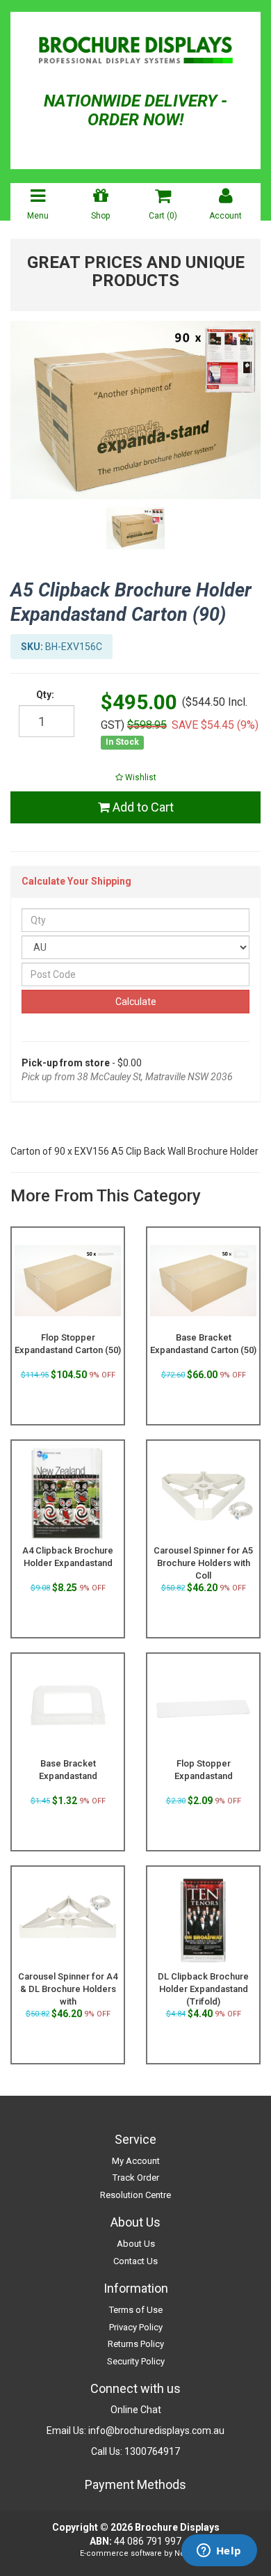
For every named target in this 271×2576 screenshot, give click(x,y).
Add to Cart (142, 807)
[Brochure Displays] (135, 52)
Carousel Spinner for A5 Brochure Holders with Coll (203, 1563)
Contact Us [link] (135, 2261)
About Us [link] (136, 2244)
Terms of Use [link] (136, 2310)
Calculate (136, 1002)
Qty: (45, 695)
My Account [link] (136, 2161)
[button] (135, 777)
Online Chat (136, 2410)
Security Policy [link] (136, 2361)
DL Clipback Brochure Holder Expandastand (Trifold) (203, 1989)
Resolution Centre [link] (135, 2195)
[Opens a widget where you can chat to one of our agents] (219, 2552)
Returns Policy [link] (136, 2344)
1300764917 (152, 2451)
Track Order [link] (136, 2178)
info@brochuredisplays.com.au (156, 2431)
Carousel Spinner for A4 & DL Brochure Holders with (68, 1989)
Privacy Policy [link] (136, 2327)
